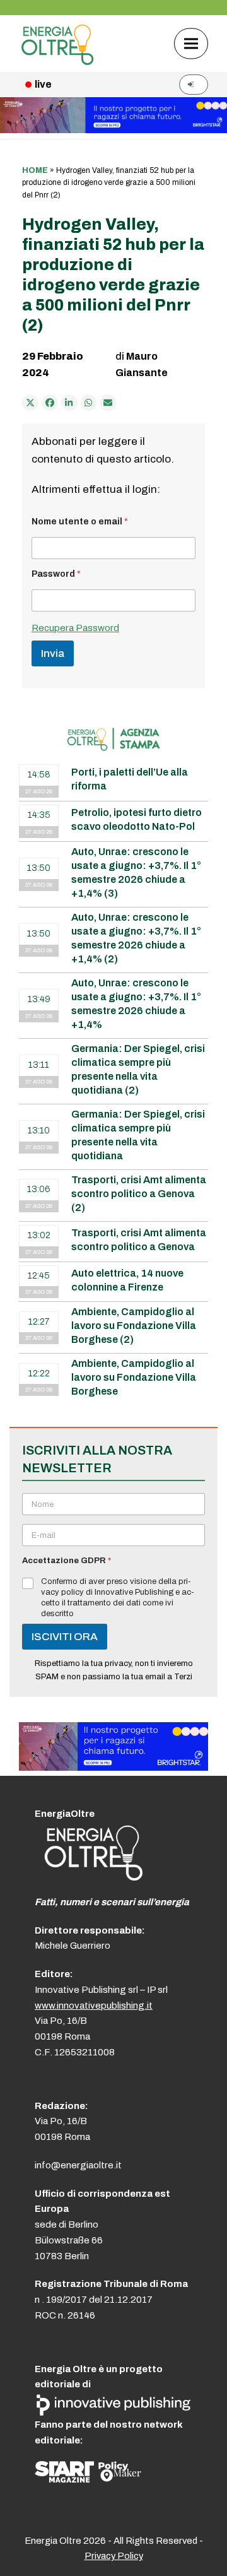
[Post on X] (30, 403)
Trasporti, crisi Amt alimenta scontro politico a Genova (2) (139, 1194)
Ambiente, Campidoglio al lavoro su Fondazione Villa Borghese (134, 1377)
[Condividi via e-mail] (108, 403)
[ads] (113, 1767)
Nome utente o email (80, 522)
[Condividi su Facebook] (50, 403)
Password (56, 574)
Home (35, 170)
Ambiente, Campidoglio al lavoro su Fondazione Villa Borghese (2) (134, 1326)
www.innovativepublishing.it (94, 2006)
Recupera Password (75, 628)
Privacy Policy (114, 2556)
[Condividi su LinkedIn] (69, 403)
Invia (53, 653)
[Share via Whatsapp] (89, 403)
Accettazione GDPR (67, 1561)
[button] (191, 43)
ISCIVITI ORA (65, 1637)
